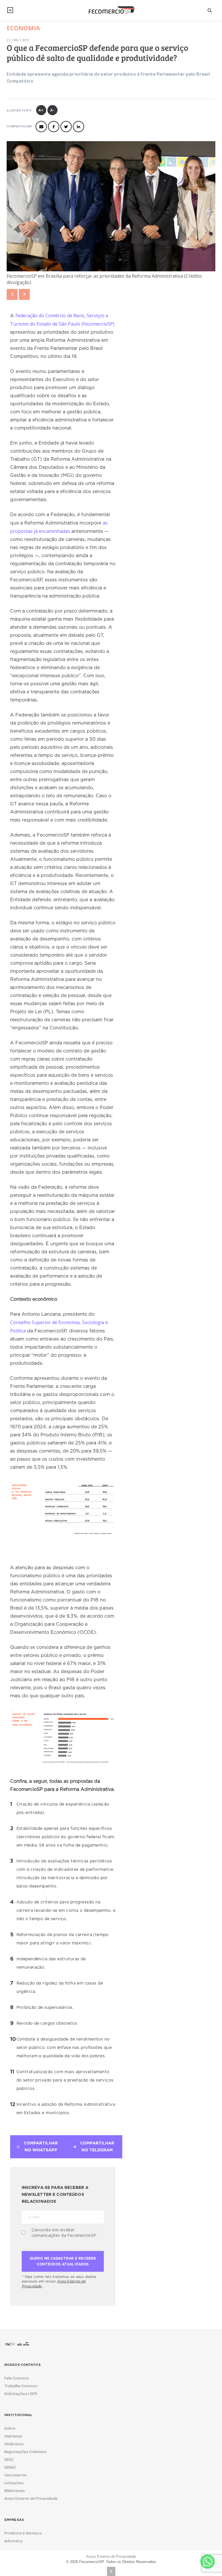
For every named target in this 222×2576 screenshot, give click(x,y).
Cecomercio (15, 2475)
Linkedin (78, 127)
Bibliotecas (15, 2491)
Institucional (10, 10)
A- (52, 110)
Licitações (14, 2483)
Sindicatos (14, 2444)
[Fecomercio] (111, 10)
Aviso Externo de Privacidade (31, 2498)
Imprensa (13, 2436)
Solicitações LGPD (21, 2394)
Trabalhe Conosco (21, 2386)
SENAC (10, 2467)
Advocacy (13, 2541)
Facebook (54, 127)
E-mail (41, 127)
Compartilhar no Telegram (97, 2147)
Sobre (10, 2428)
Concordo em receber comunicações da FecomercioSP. (64, 2232)
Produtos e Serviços (23, 2533)
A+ (41, 110)
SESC (9, 2460)
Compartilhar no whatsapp (41, 2147)
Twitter (66, 127)
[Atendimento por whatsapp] (208, 2562)
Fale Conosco (17, 2378)
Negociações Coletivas (25, 2452)
